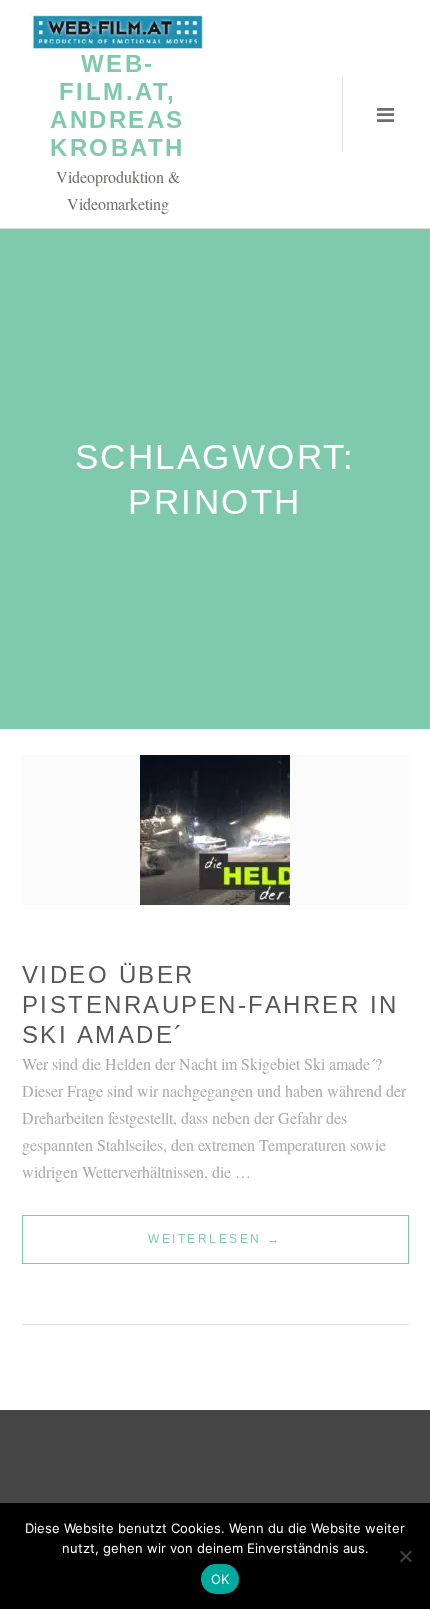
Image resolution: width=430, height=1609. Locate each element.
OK (220, 1579)
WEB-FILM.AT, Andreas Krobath (117, 105)
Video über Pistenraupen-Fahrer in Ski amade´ (210, 1004)
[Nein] (405, 1556)
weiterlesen (214, 1247)
